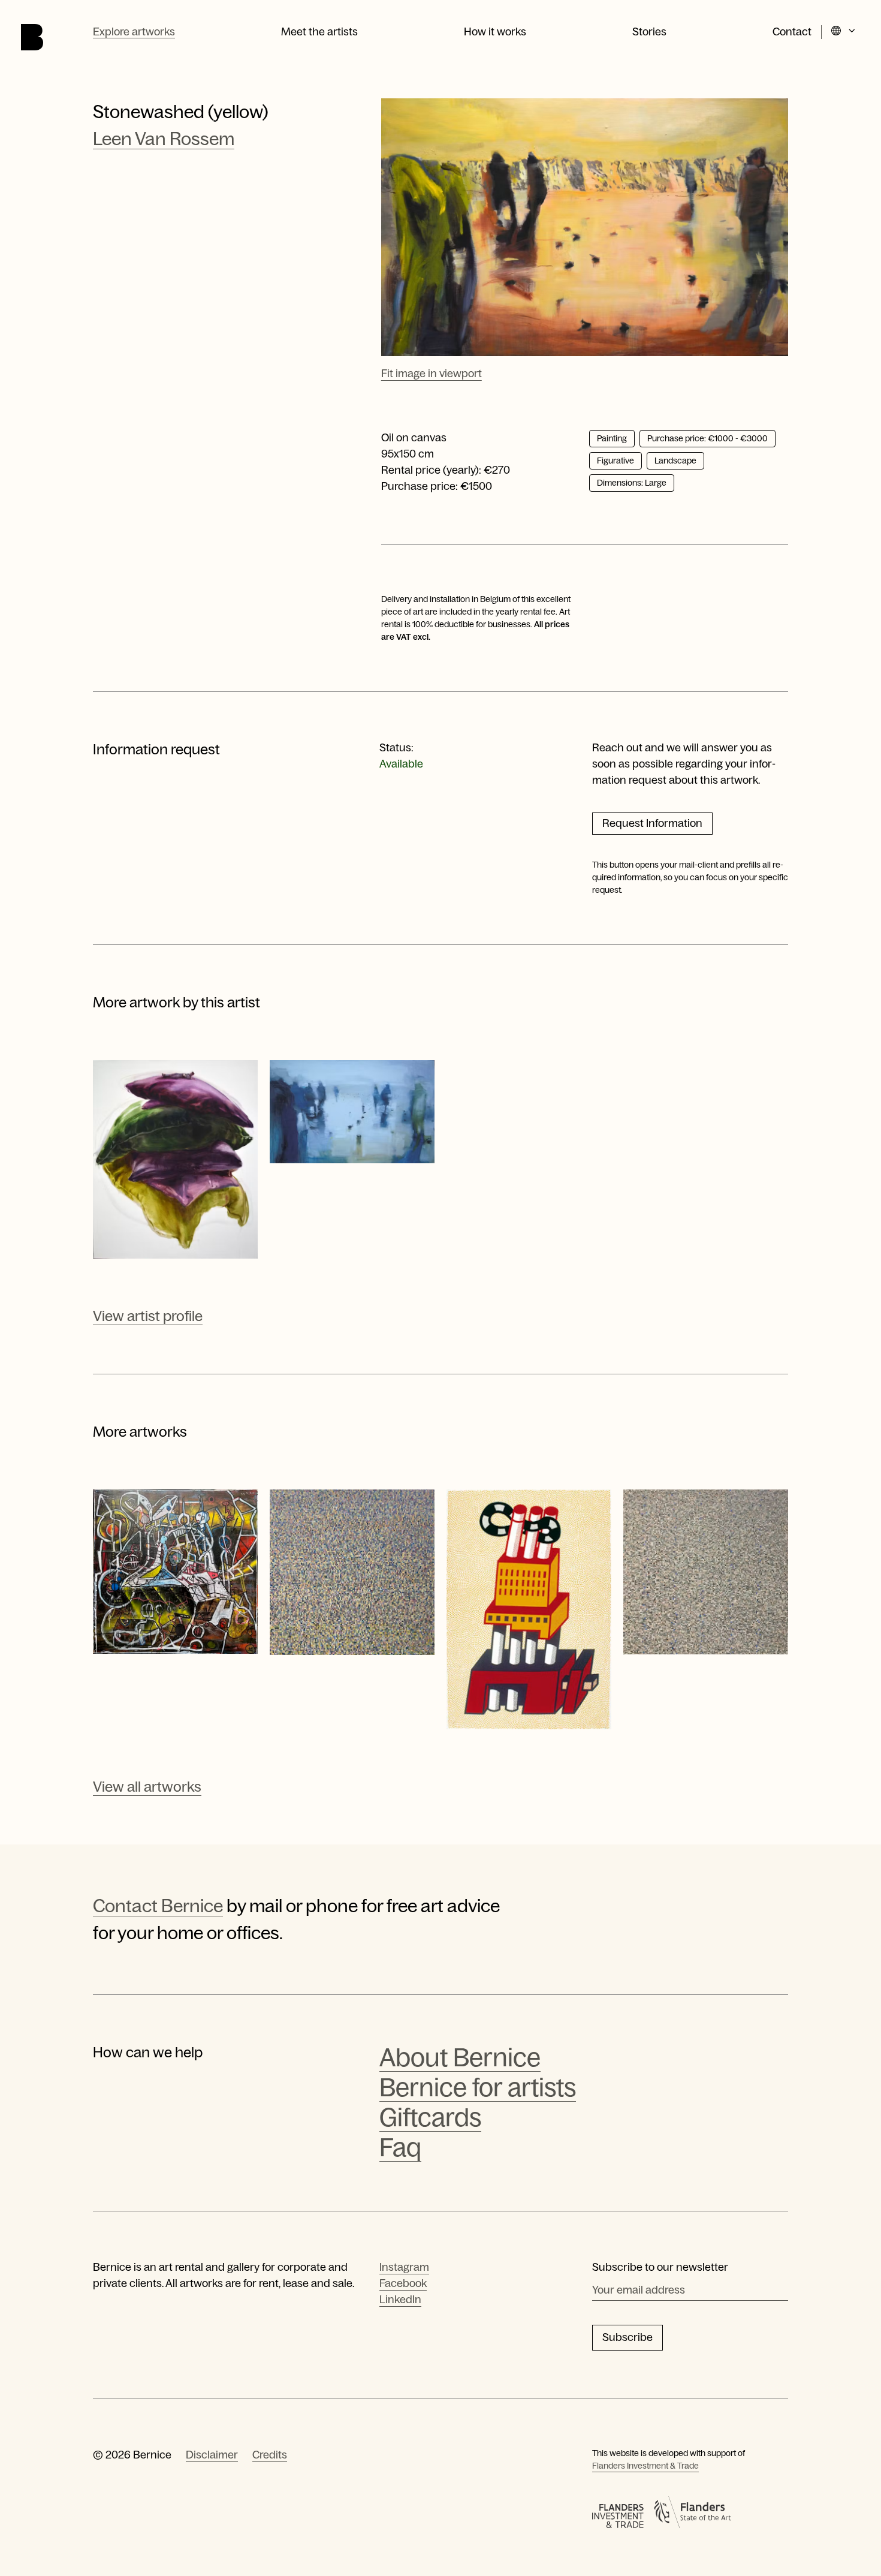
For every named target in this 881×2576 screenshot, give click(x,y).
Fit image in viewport (432, 374)
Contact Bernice (158, 1906)
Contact (792, 32)
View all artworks (147, 1787)
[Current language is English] (844, 32)
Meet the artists (319, 32)
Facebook (403, 2283)
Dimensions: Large (632, 483)
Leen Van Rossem (164, 139)
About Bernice (460, 2058)
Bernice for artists (478, 2088)
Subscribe (627, 2337)
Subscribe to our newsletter (660, 2267)
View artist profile (148, 1316)
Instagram (404, 2267)
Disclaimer (212, 2455)
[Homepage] (32, 37)
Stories (649, 32)
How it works (495, 32)
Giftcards (430, 2118)
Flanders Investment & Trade (645, 2466)
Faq (400, 2148)
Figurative (616, 461)
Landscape (675, 461)
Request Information (652, 823)
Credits (270, 2455)
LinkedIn (400, 2300)
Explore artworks (134, 32)
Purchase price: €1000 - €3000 (707, 438)
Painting (612, 438)
